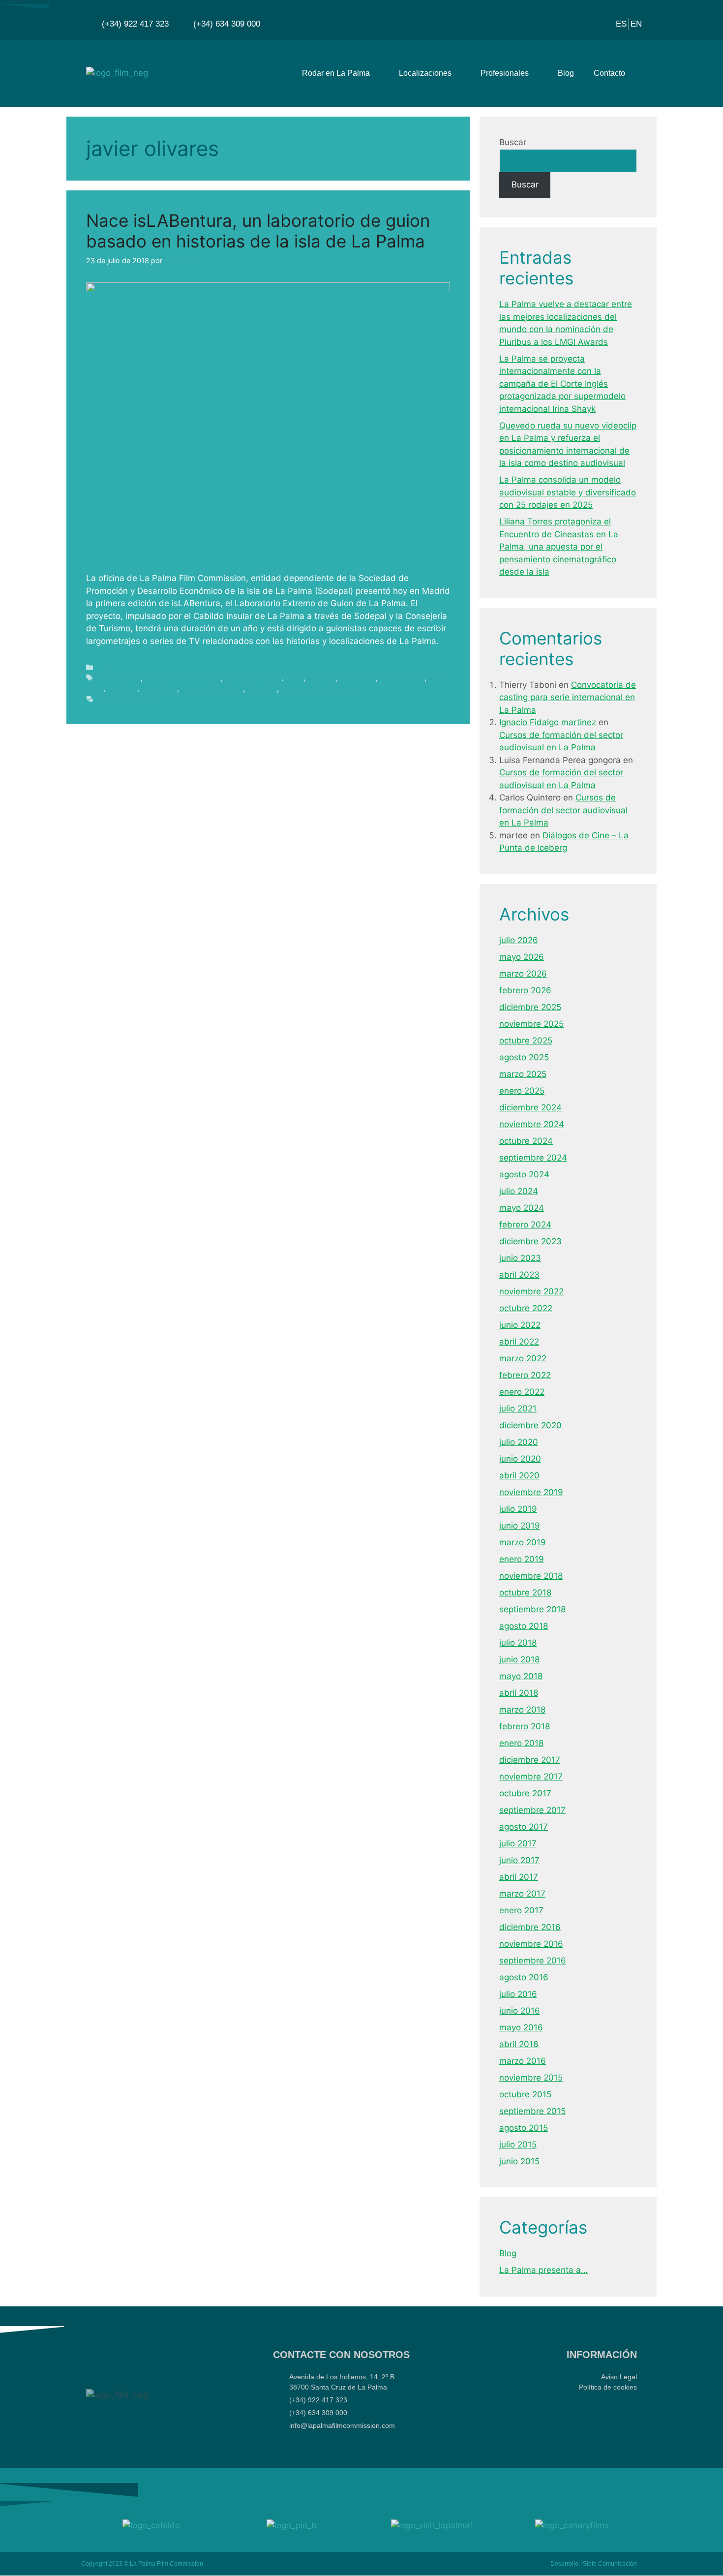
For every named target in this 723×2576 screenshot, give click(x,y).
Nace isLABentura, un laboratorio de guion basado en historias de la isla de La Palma (258, 231)
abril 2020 (519, 1475)
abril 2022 (519, 1342)
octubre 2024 (526, 1141)
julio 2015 (518, 2145)
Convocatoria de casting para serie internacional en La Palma (568, 697)
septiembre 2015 (532, 2111)
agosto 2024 (524, 1174)
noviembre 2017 (531, 1777)
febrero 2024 (525, 1225)
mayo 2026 (522, 957)
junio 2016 (520, 2011)
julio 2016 (518, 1994)
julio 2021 (518, 1409)
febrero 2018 (525, 1726)
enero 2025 (522, 1091)
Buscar (513, 142)
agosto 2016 (524, 1977)
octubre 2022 (526, 1308)
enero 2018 (521, 1743)
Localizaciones (425, 73)
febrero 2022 (525, 1375)
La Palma (122, 689)
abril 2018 (519, 1693)
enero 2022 (522, 1392)
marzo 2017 (522, 1894)
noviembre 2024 (532, 1124)
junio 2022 (520, 1325)
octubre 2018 (525, 1593)
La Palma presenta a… (543, 2270)
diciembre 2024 (530, 1107)
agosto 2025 (524, 1057)
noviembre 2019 (531, 1492)
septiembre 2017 (532, 1810)
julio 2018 (518, 1643)
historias (322, 678)
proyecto (262, 689)
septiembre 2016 (533, 1961)
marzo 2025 (523, 1074)
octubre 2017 (525, 1793)
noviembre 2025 (531, 1024)
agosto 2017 (524, 1827)
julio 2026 (519, 940)
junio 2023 (520, 1258)
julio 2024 (519, 1191)
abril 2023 (519, 1275)
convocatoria (119, 678)
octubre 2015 (525, 2094)
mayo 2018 (521, 1676)
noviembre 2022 (531, 1291)
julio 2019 (518, 1509)
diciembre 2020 (530, 1425)
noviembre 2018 (531, 1576)
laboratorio (159, 689)
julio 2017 (518, 1843)
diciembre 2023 (530, 1241)
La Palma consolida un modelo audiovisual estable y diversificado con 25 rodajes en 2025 (568, 492)
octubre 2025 (526, 1041)
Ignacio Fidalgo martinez (548, 722)
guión (294, 678)
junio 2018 (519, 1659)
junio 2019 (520, 1526)
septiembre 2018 (532, 1609)
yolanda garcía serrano (318, 689)
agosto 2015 (524, 2128)
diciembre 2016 (530, 1927)
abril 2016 (519, 2044)
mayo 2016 (521, 2027)
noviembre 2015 (531, 2078)
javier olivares (402, 678)
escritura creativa (253, 678)
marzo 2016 (523, 2061)
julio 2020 (519, 1442)
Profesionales (505, 73)
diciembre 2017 (530, 1760)
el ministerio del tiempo (183, 678)
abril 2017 (519, 1877)
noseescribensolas (212, 689)
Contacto (609, 73)
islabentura (358, 678)
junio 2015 (519, 2161)
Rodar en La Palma (336, 73)
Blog (566, 73)
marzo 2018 (522, 1710)
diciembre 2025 (530, 1007)
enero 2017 (521, 1910)
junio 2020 (520, 1459)
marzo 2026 (523, 974)
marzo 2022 (523, 1358)
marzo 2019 (523, 1542)
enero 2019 (522, 1559)
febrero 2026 (525, 990)
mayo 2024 (522, 1208)
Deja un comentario (129, 699)
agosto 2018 (524, 1626)
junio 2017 (519, 1860)
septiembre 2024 (533, 1158)
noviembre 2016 (531, 1944)
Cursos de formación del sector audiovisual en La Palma (563, 810)
